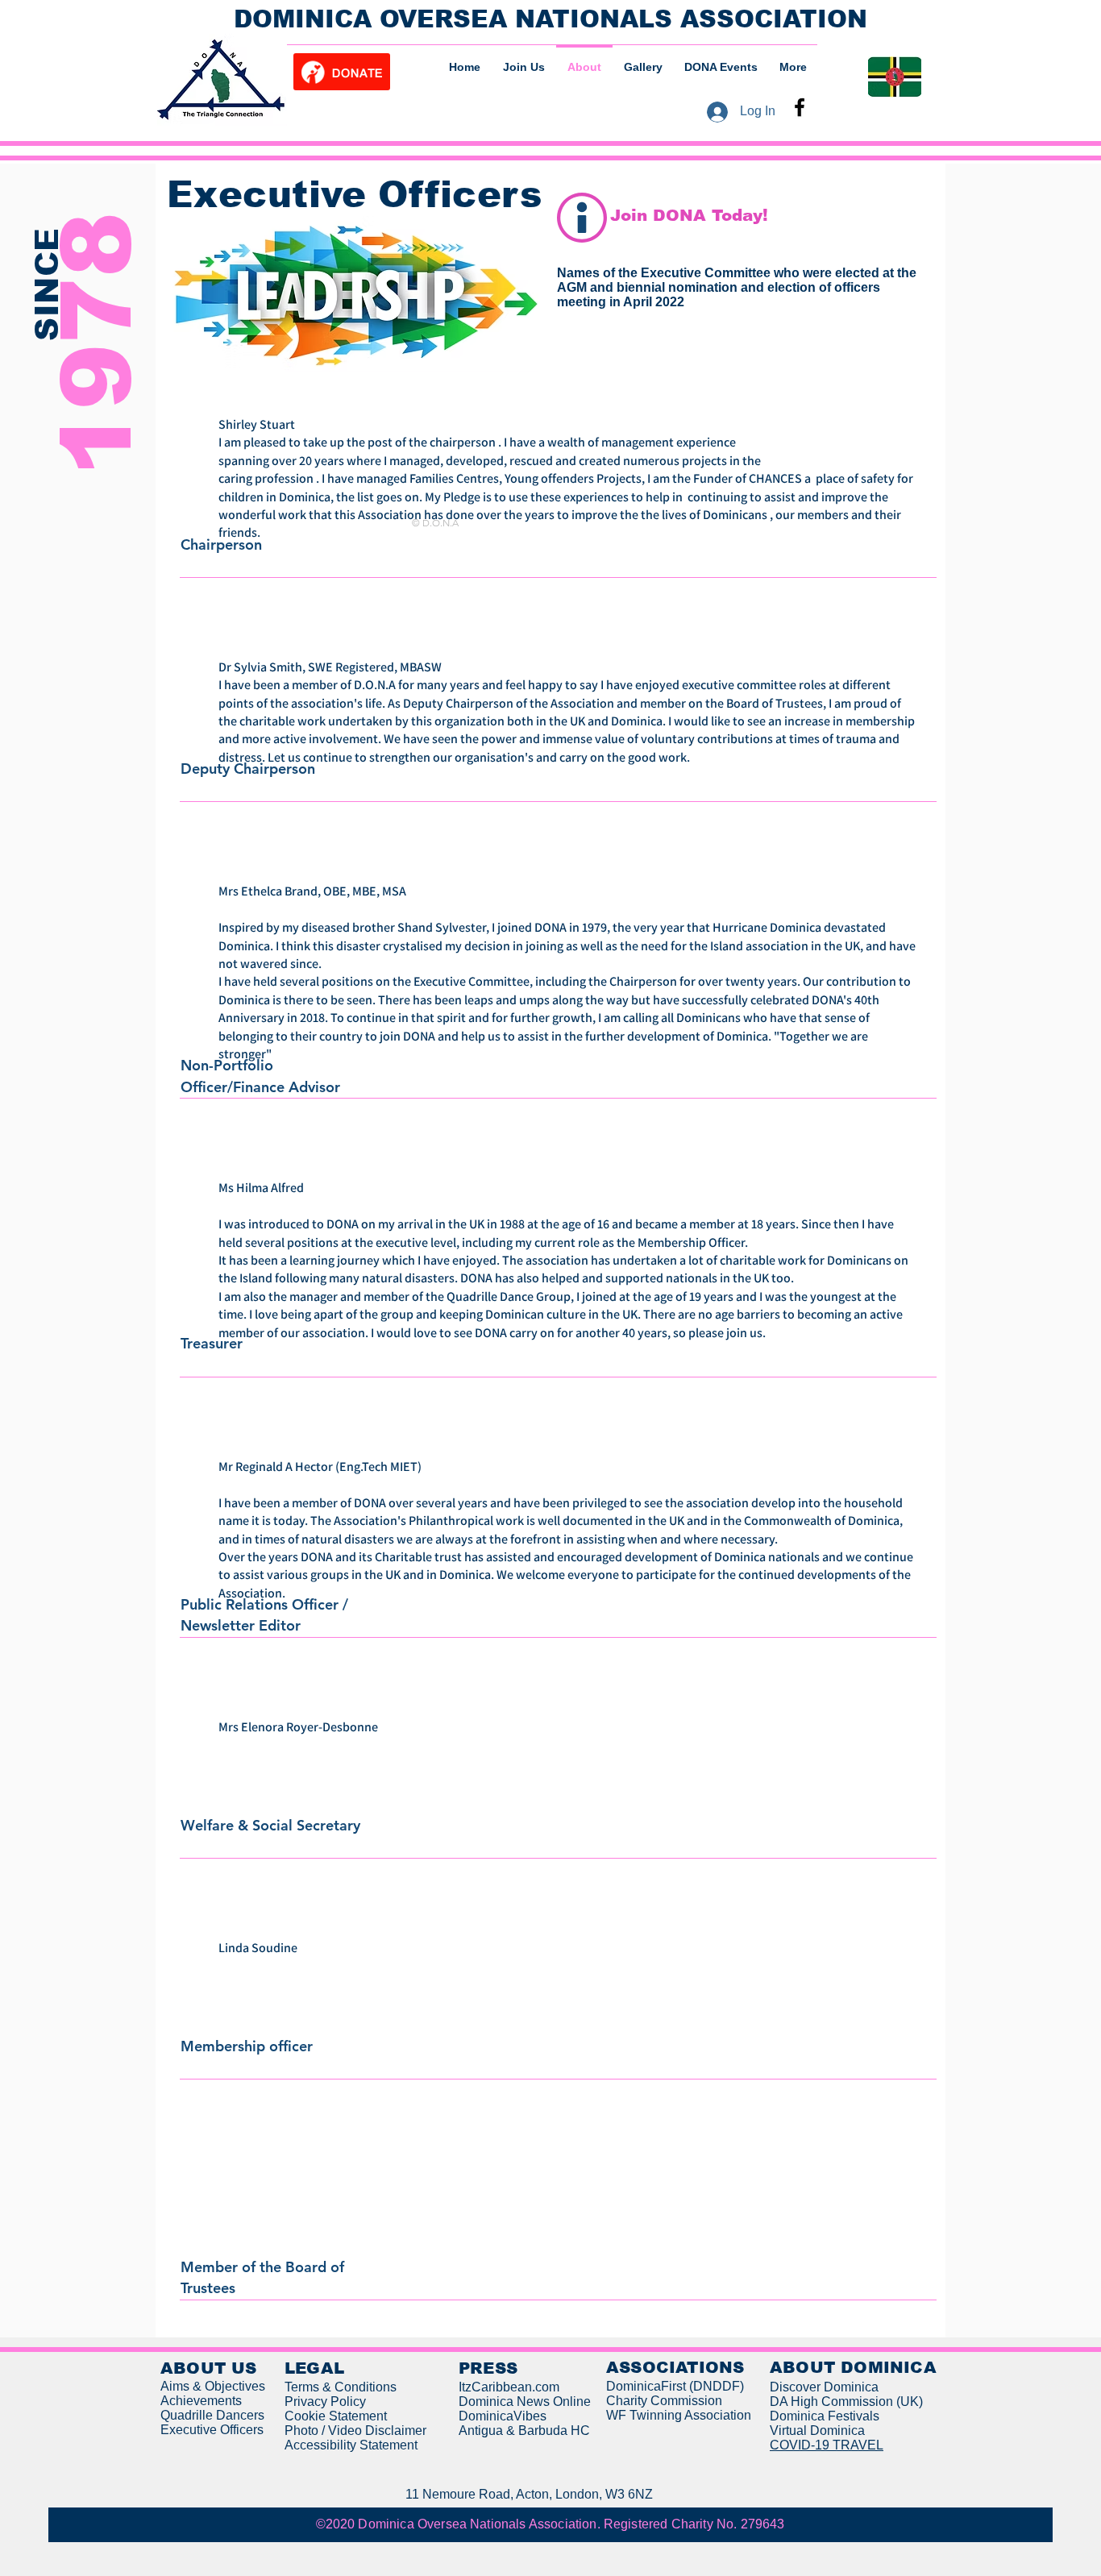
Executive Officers (212, 2430)
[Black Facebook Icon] (800, 107)
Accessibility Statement (351, 2445)
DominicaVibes (503, 2416)
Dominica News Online (525, 2401)
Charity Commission (664, 2401)
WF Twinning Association (679, 2415)
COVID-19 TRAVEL (827, 2445)
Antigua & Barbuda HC (524, 2431)
